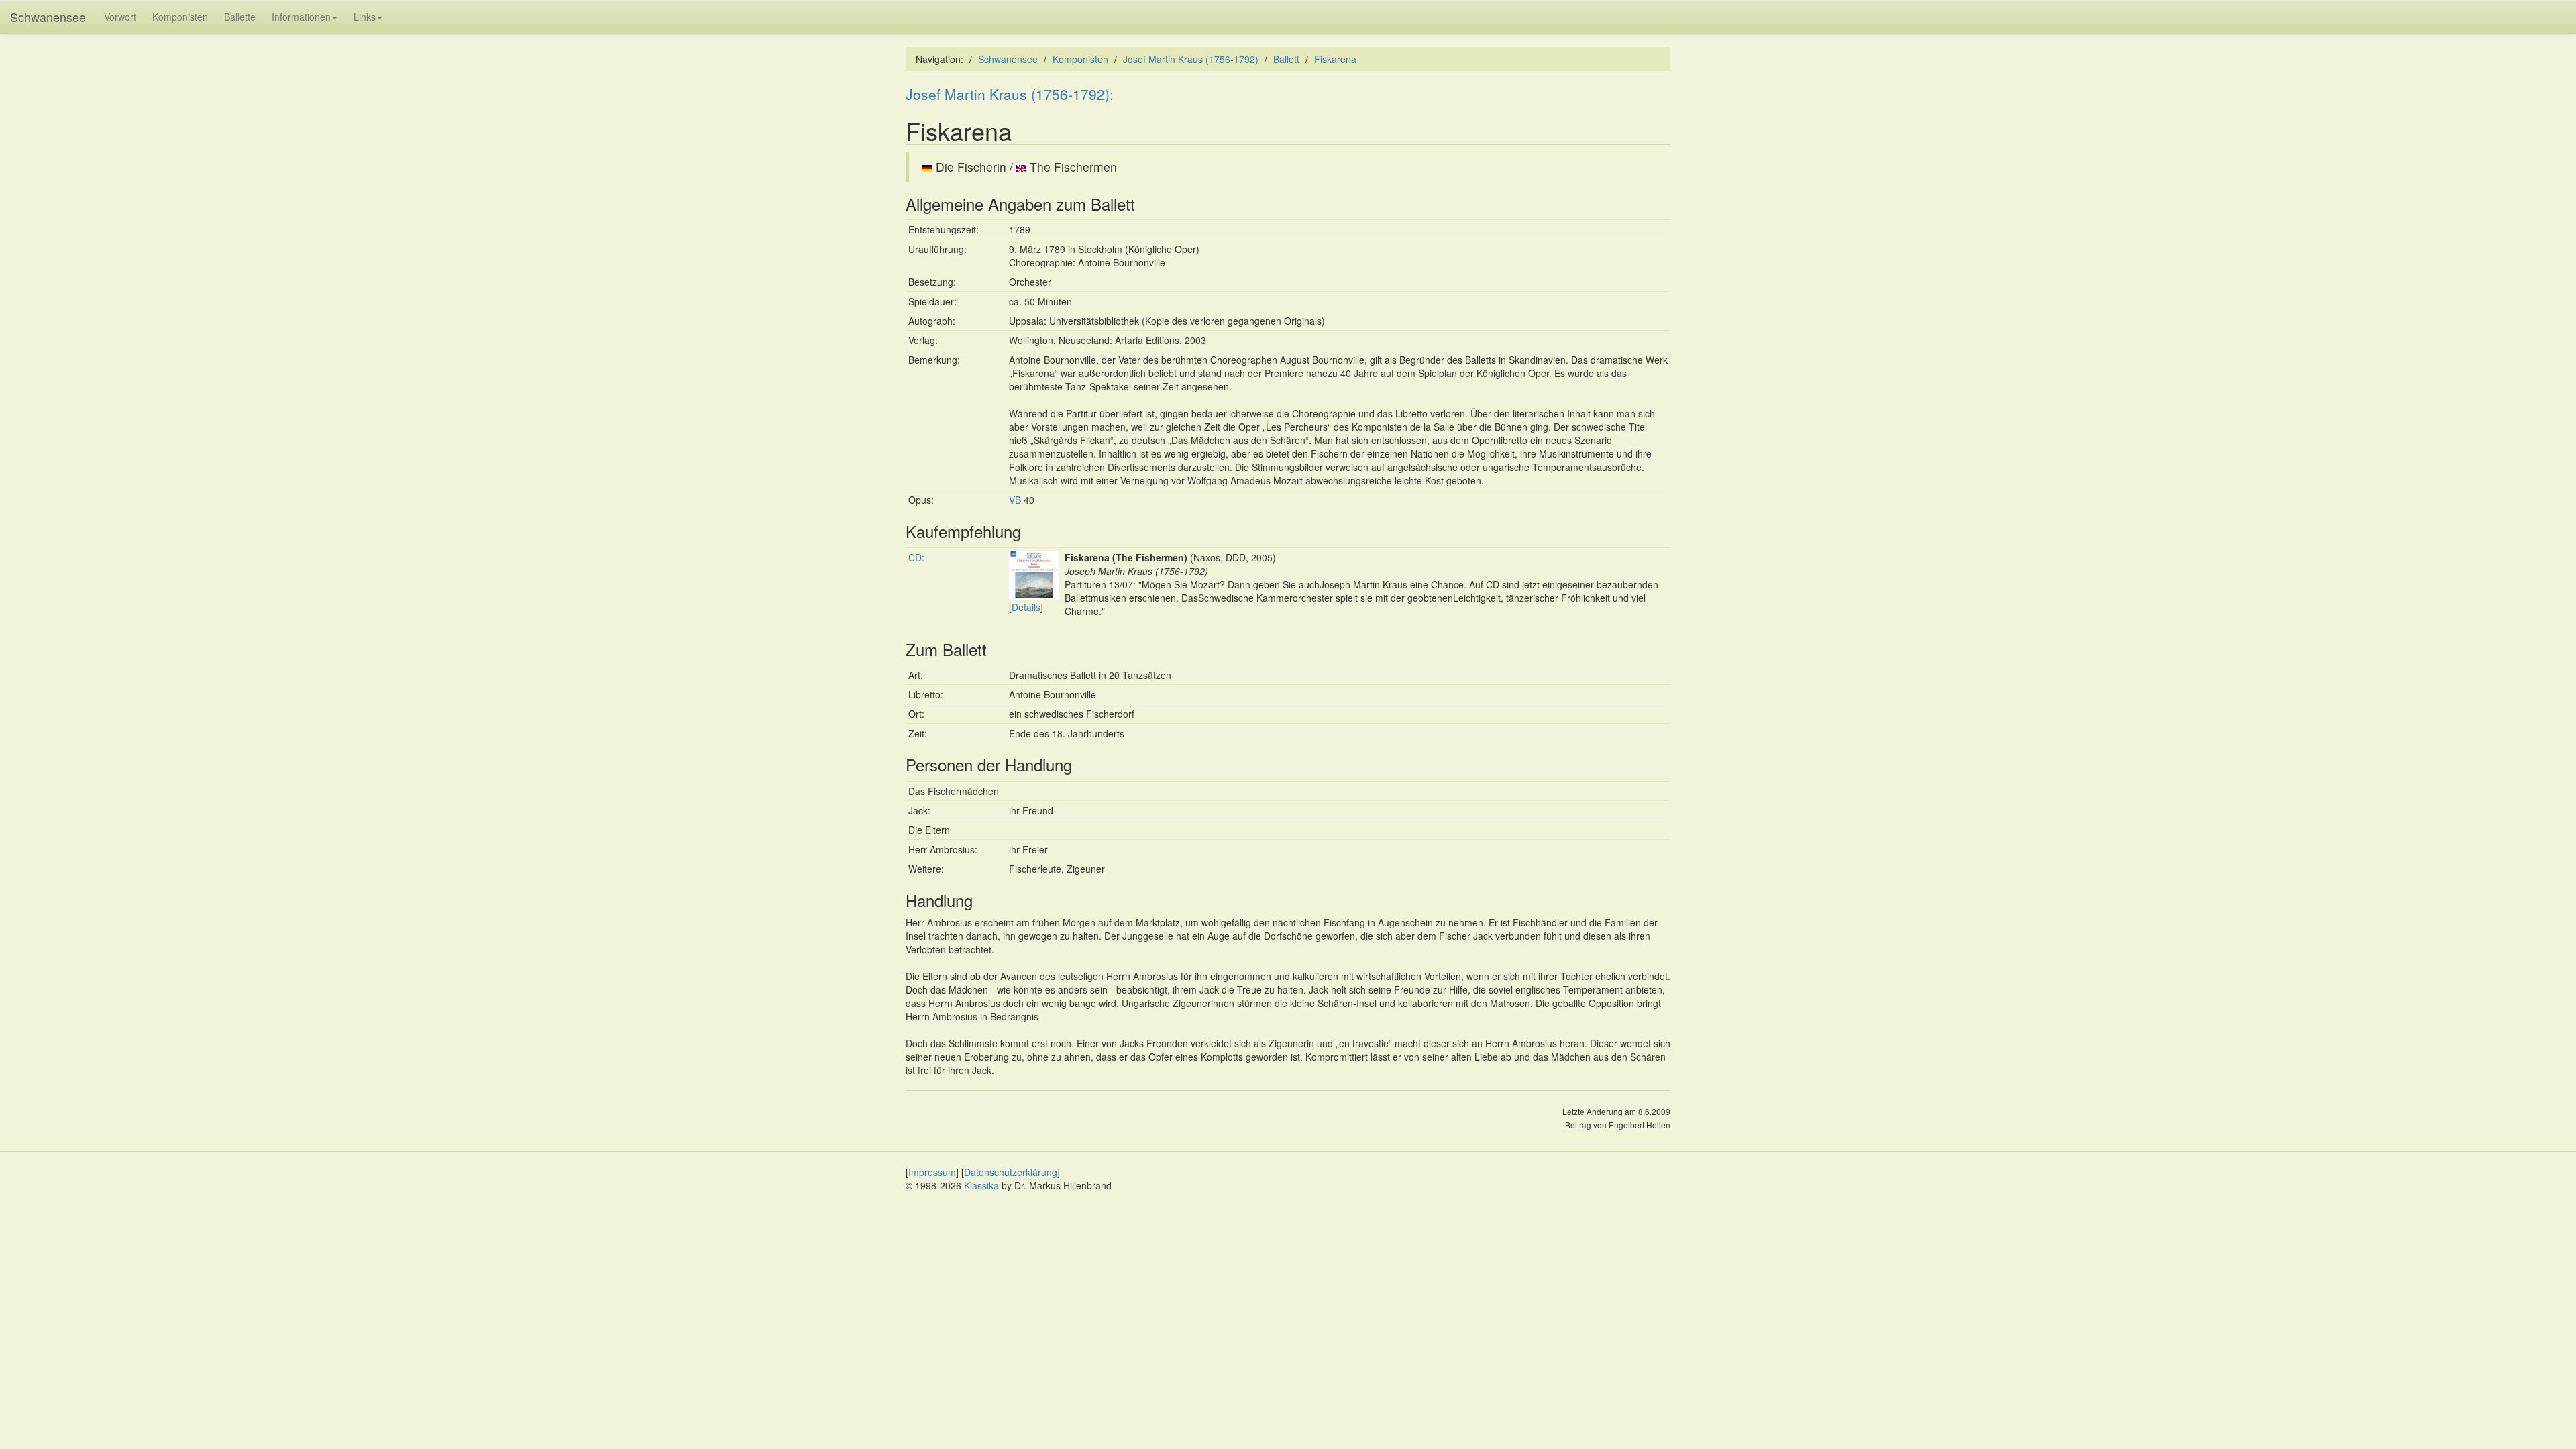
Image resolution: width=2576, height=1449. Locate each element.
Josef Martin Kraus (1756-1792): (1010, 94)
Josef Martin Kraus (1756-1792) (1191, 59)
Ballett (1286, 59)
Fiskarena (1335, 59)
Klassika (981, 1185)
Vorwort (120, 17)
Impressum (932, 1172)
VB (1015, 500)
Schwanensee (48, 17)
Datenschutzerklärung (1011, 1172)
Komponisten (180, 17)
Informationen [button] (301, 17)
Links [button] (365, 17)
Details (1026, 607)
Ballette (240, 17)
